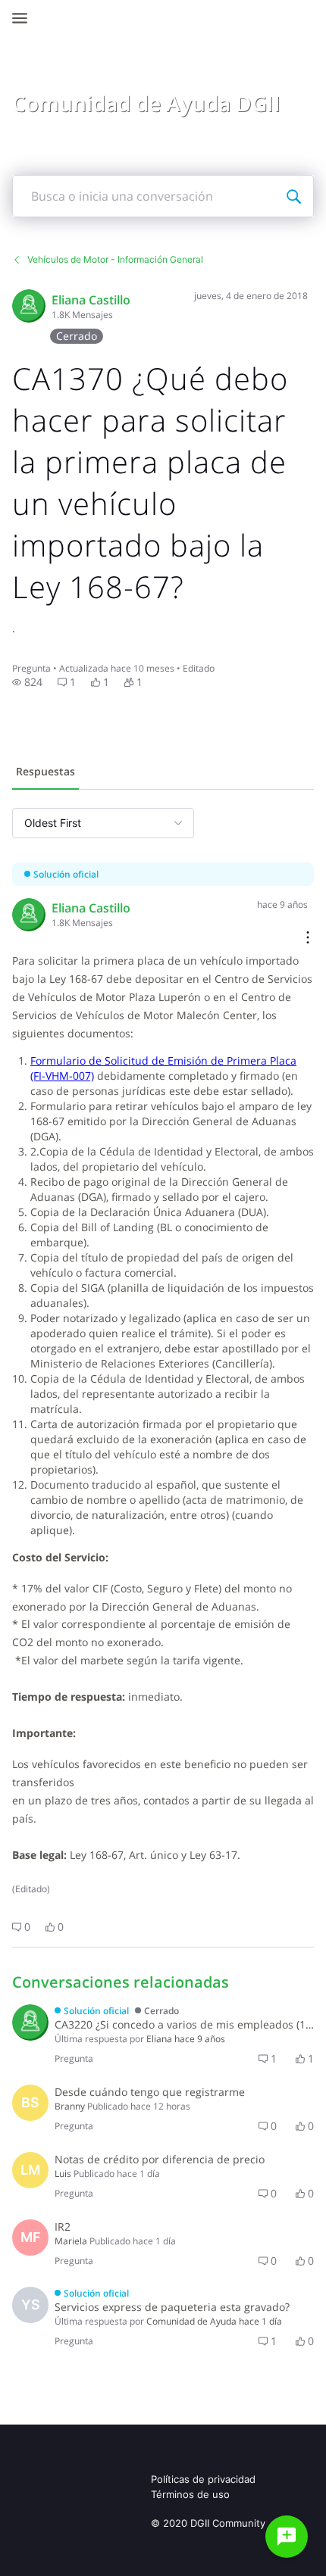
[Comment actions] (308, 939)
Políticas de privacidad (203, 2479)
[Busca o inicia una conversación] (293, 196)
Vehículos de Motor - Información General (115, 259)
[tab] (45, 773)
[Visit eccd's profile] (29, 306)
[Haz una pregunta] (287, 2537)
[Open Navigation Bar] (24, 18)
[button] (27, 682)
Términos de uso (190, 2494)
